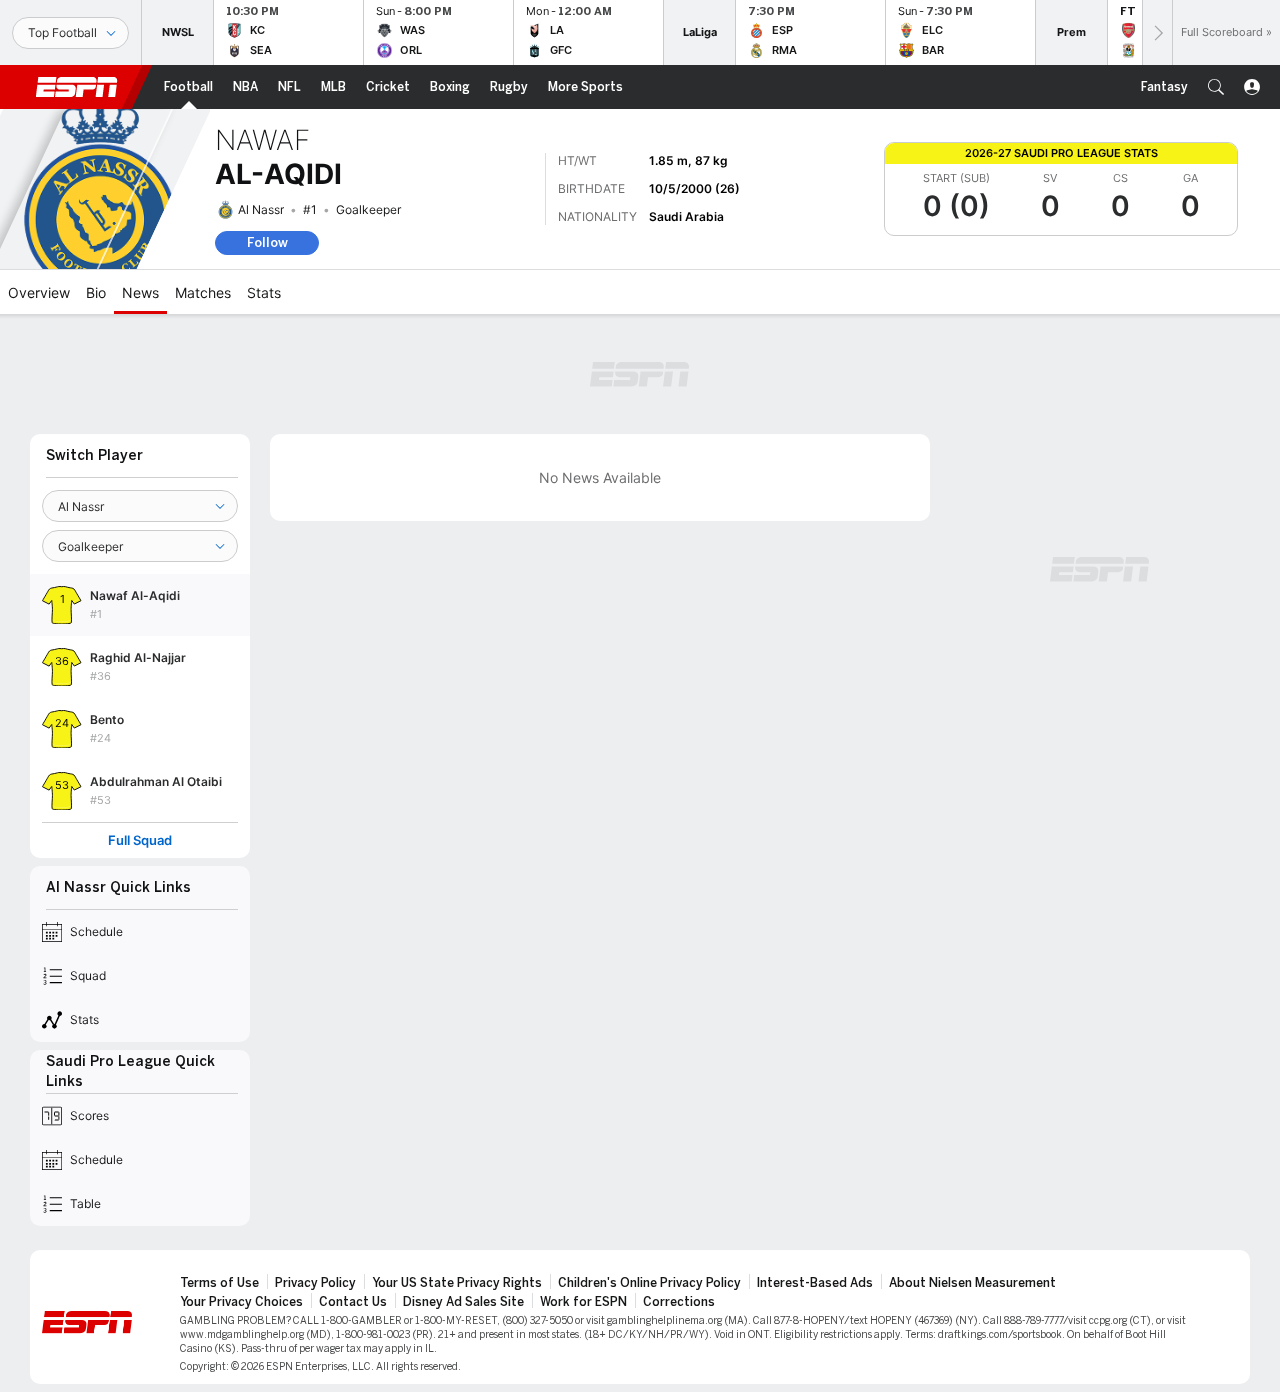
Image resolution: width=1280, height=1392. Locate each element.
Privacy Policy (315, 1283)
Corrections (679, 1302)
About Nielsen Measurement (972, 1283)
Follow (267, 242)
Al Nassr (261, 209)
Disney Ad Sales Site (463, 1302)
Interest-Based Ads (815, 1283)
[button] (1216, 87)
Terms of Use (219, 1283)
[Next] (1157, 32)
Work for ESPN (583, 1302)
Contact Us (353, 1302)
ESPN (77, 87)
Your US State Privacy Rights (457, 1283)
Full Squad (140, 840)
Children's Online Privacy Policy (649, 1283)
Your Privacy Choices (241, 1302)
